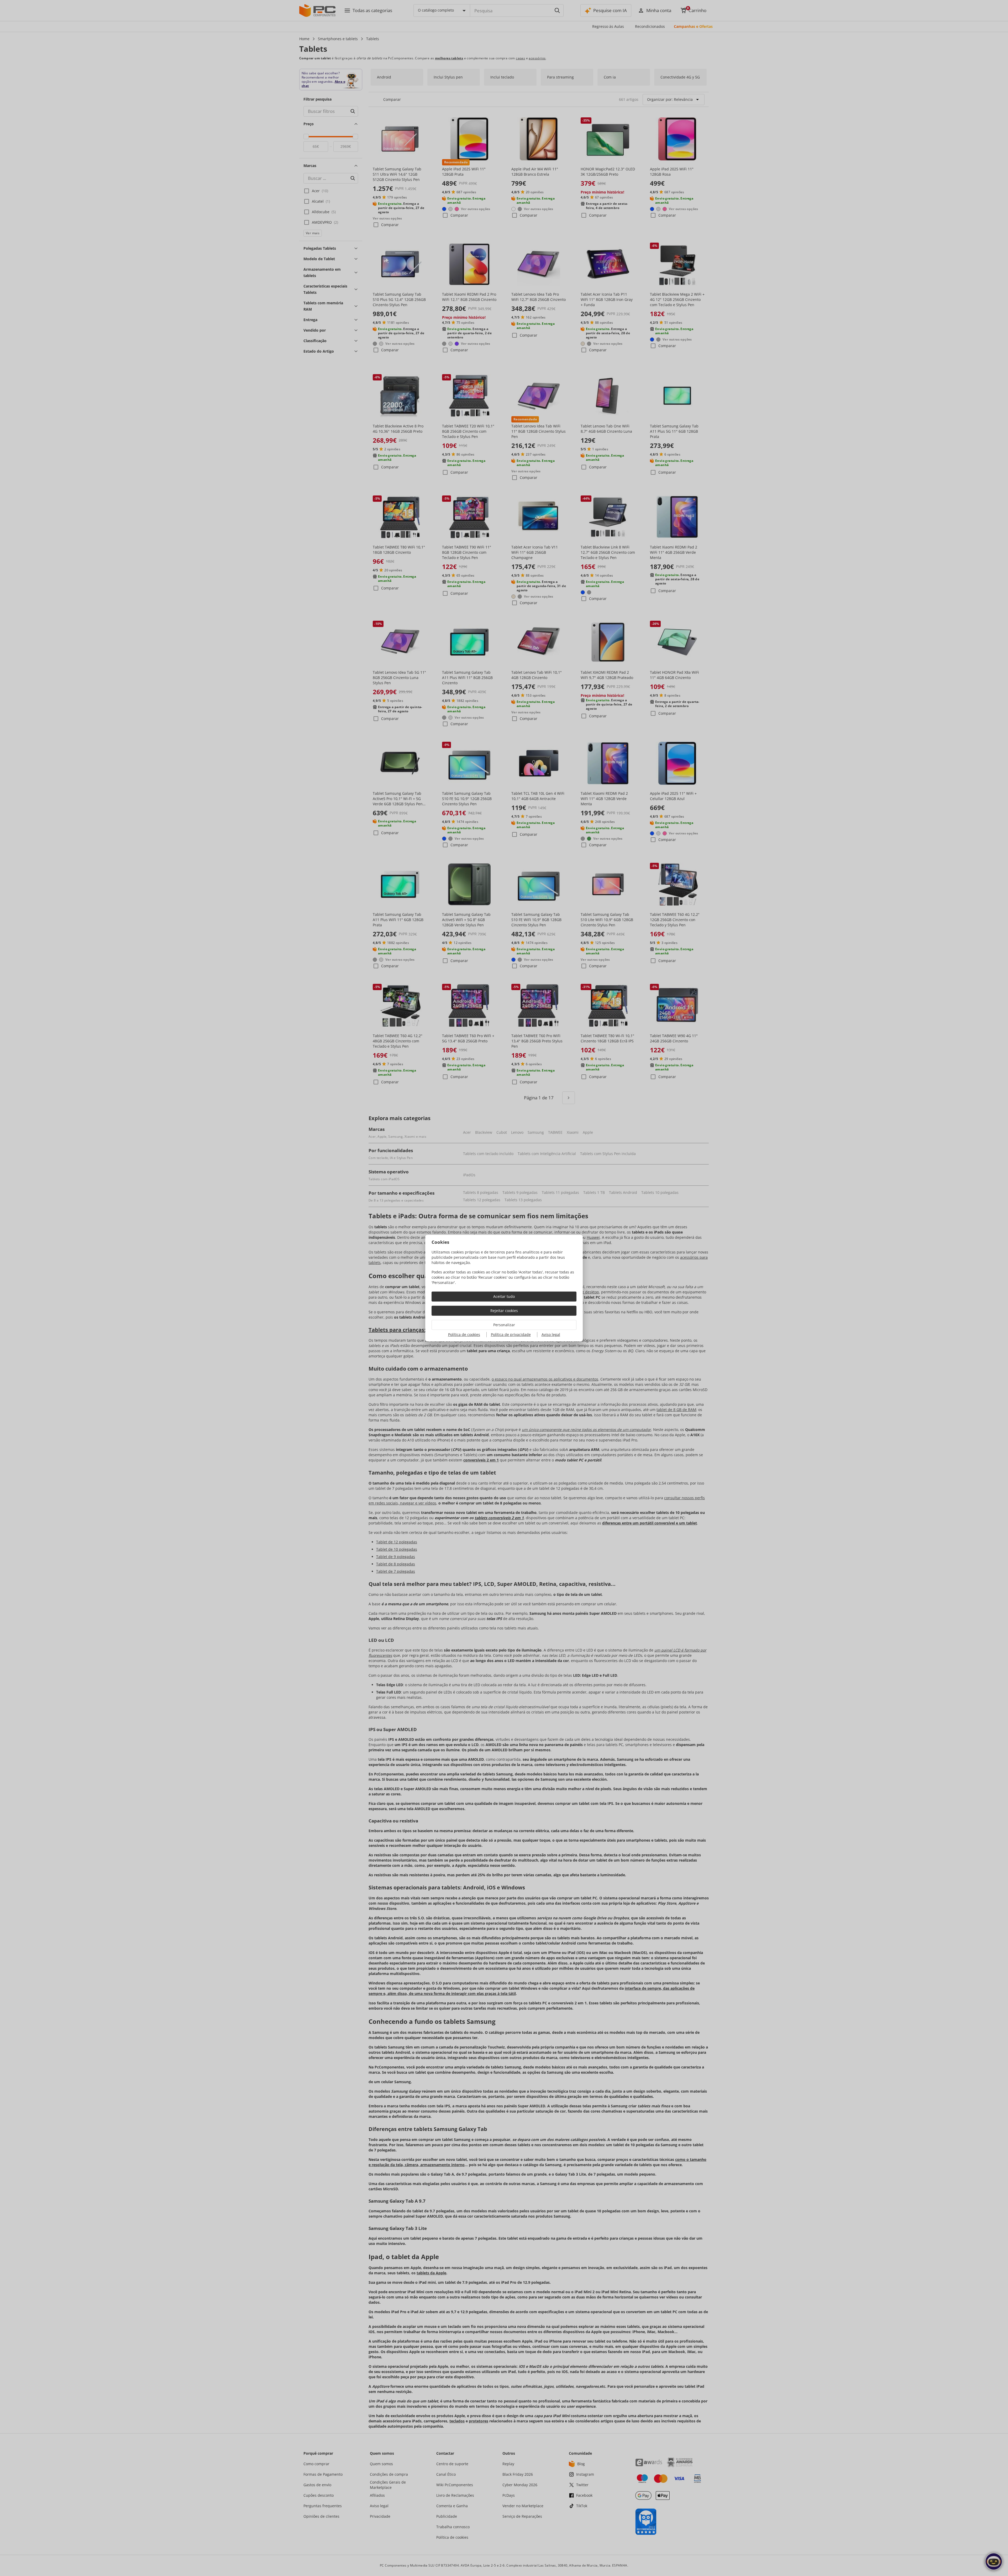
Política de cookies (464, 1334)
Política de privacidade (511, 1334)
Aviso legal (551, 1334)
